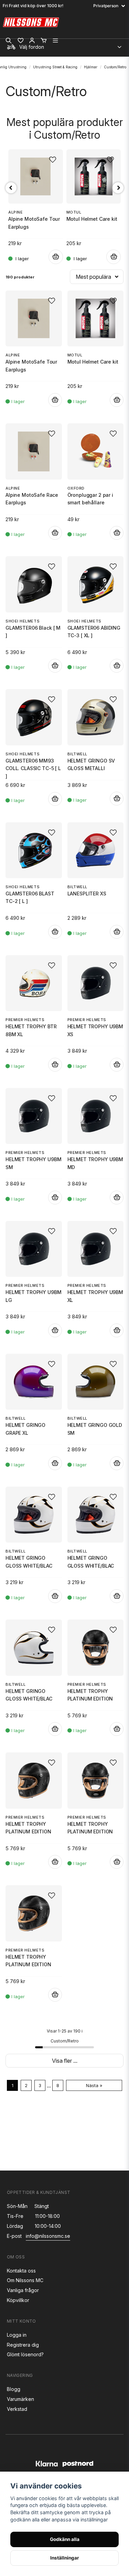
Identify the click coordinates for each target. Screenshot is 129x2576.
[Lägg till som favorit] (20, 41)
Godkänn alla (65, 2539)
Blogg (14, 2389)
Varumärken (20, 2399)
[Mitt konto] (32, 41)
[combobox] (64, 45)
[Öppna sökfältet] (9, 41)
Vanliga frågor (23, 2290)
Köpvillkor (18, 2300)
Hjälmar (91, 67)
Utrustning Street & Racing (55, 67)
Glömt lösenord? (25, 2354)
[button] (52, 301)
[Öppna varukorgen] (44, 41)
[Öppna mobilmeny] (55, 41)
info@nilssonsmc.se (48, 2236)
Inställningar (65, 2558)
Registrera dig (23, 2345)
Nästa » (94, 2086)
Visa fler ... (65, 2061)
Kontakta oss (21, 2271)
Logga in (17, 2335)
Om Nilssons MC (25, 2280)
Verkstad (17, 2409)
